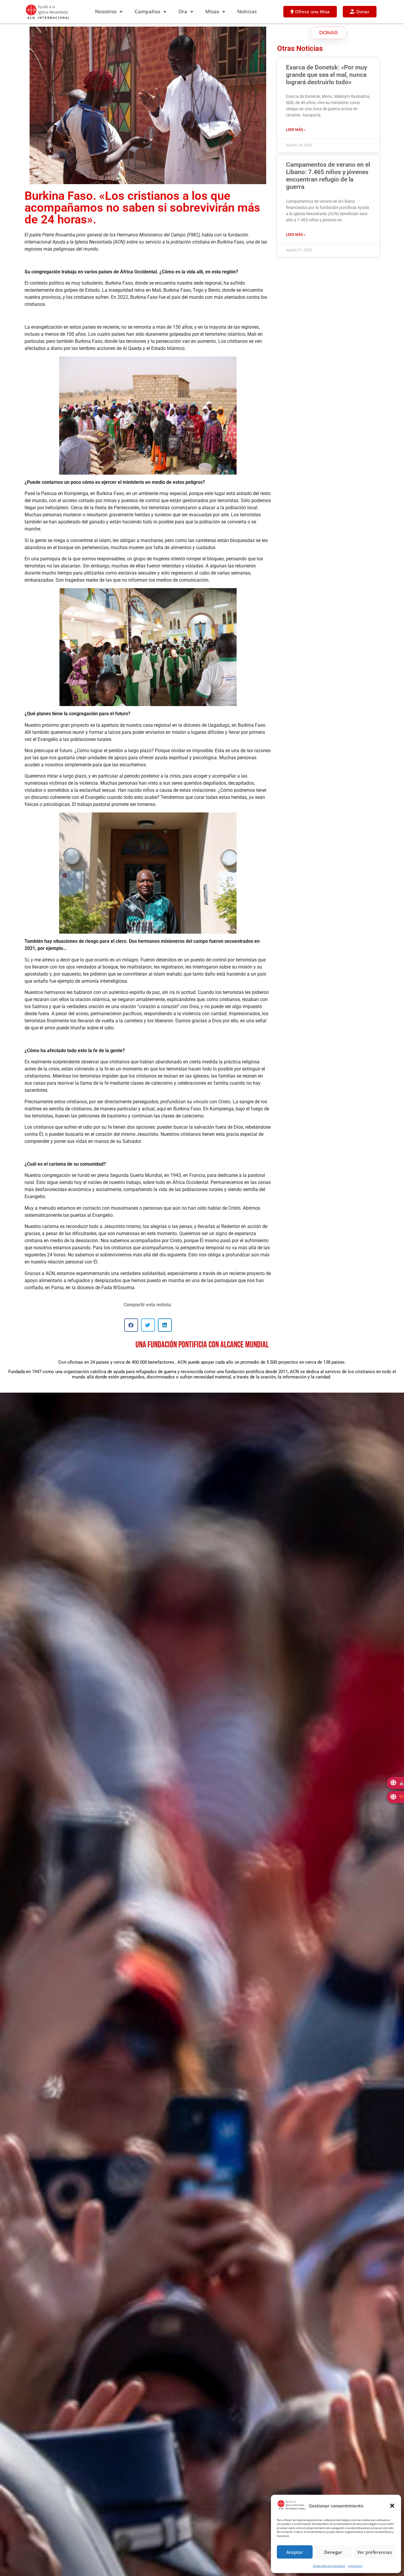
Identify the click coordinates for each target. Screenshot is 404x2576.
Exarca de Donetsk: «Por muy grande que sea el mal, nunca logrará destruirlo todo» (327, 75)
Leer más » (296, 130)
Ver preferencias (375, 2552)
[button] (392, 2506)
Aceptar (295, 2552)
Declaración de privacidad (329, 2566)
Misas (212, 11)
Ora (183, 11)
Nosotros (106, 11)
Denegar (333, 2552)
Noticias (247, 11)
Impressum (355, 2566)
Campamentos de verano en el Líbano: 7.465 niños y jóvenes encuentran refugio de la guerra (328, 176)
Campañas (147, 11)
